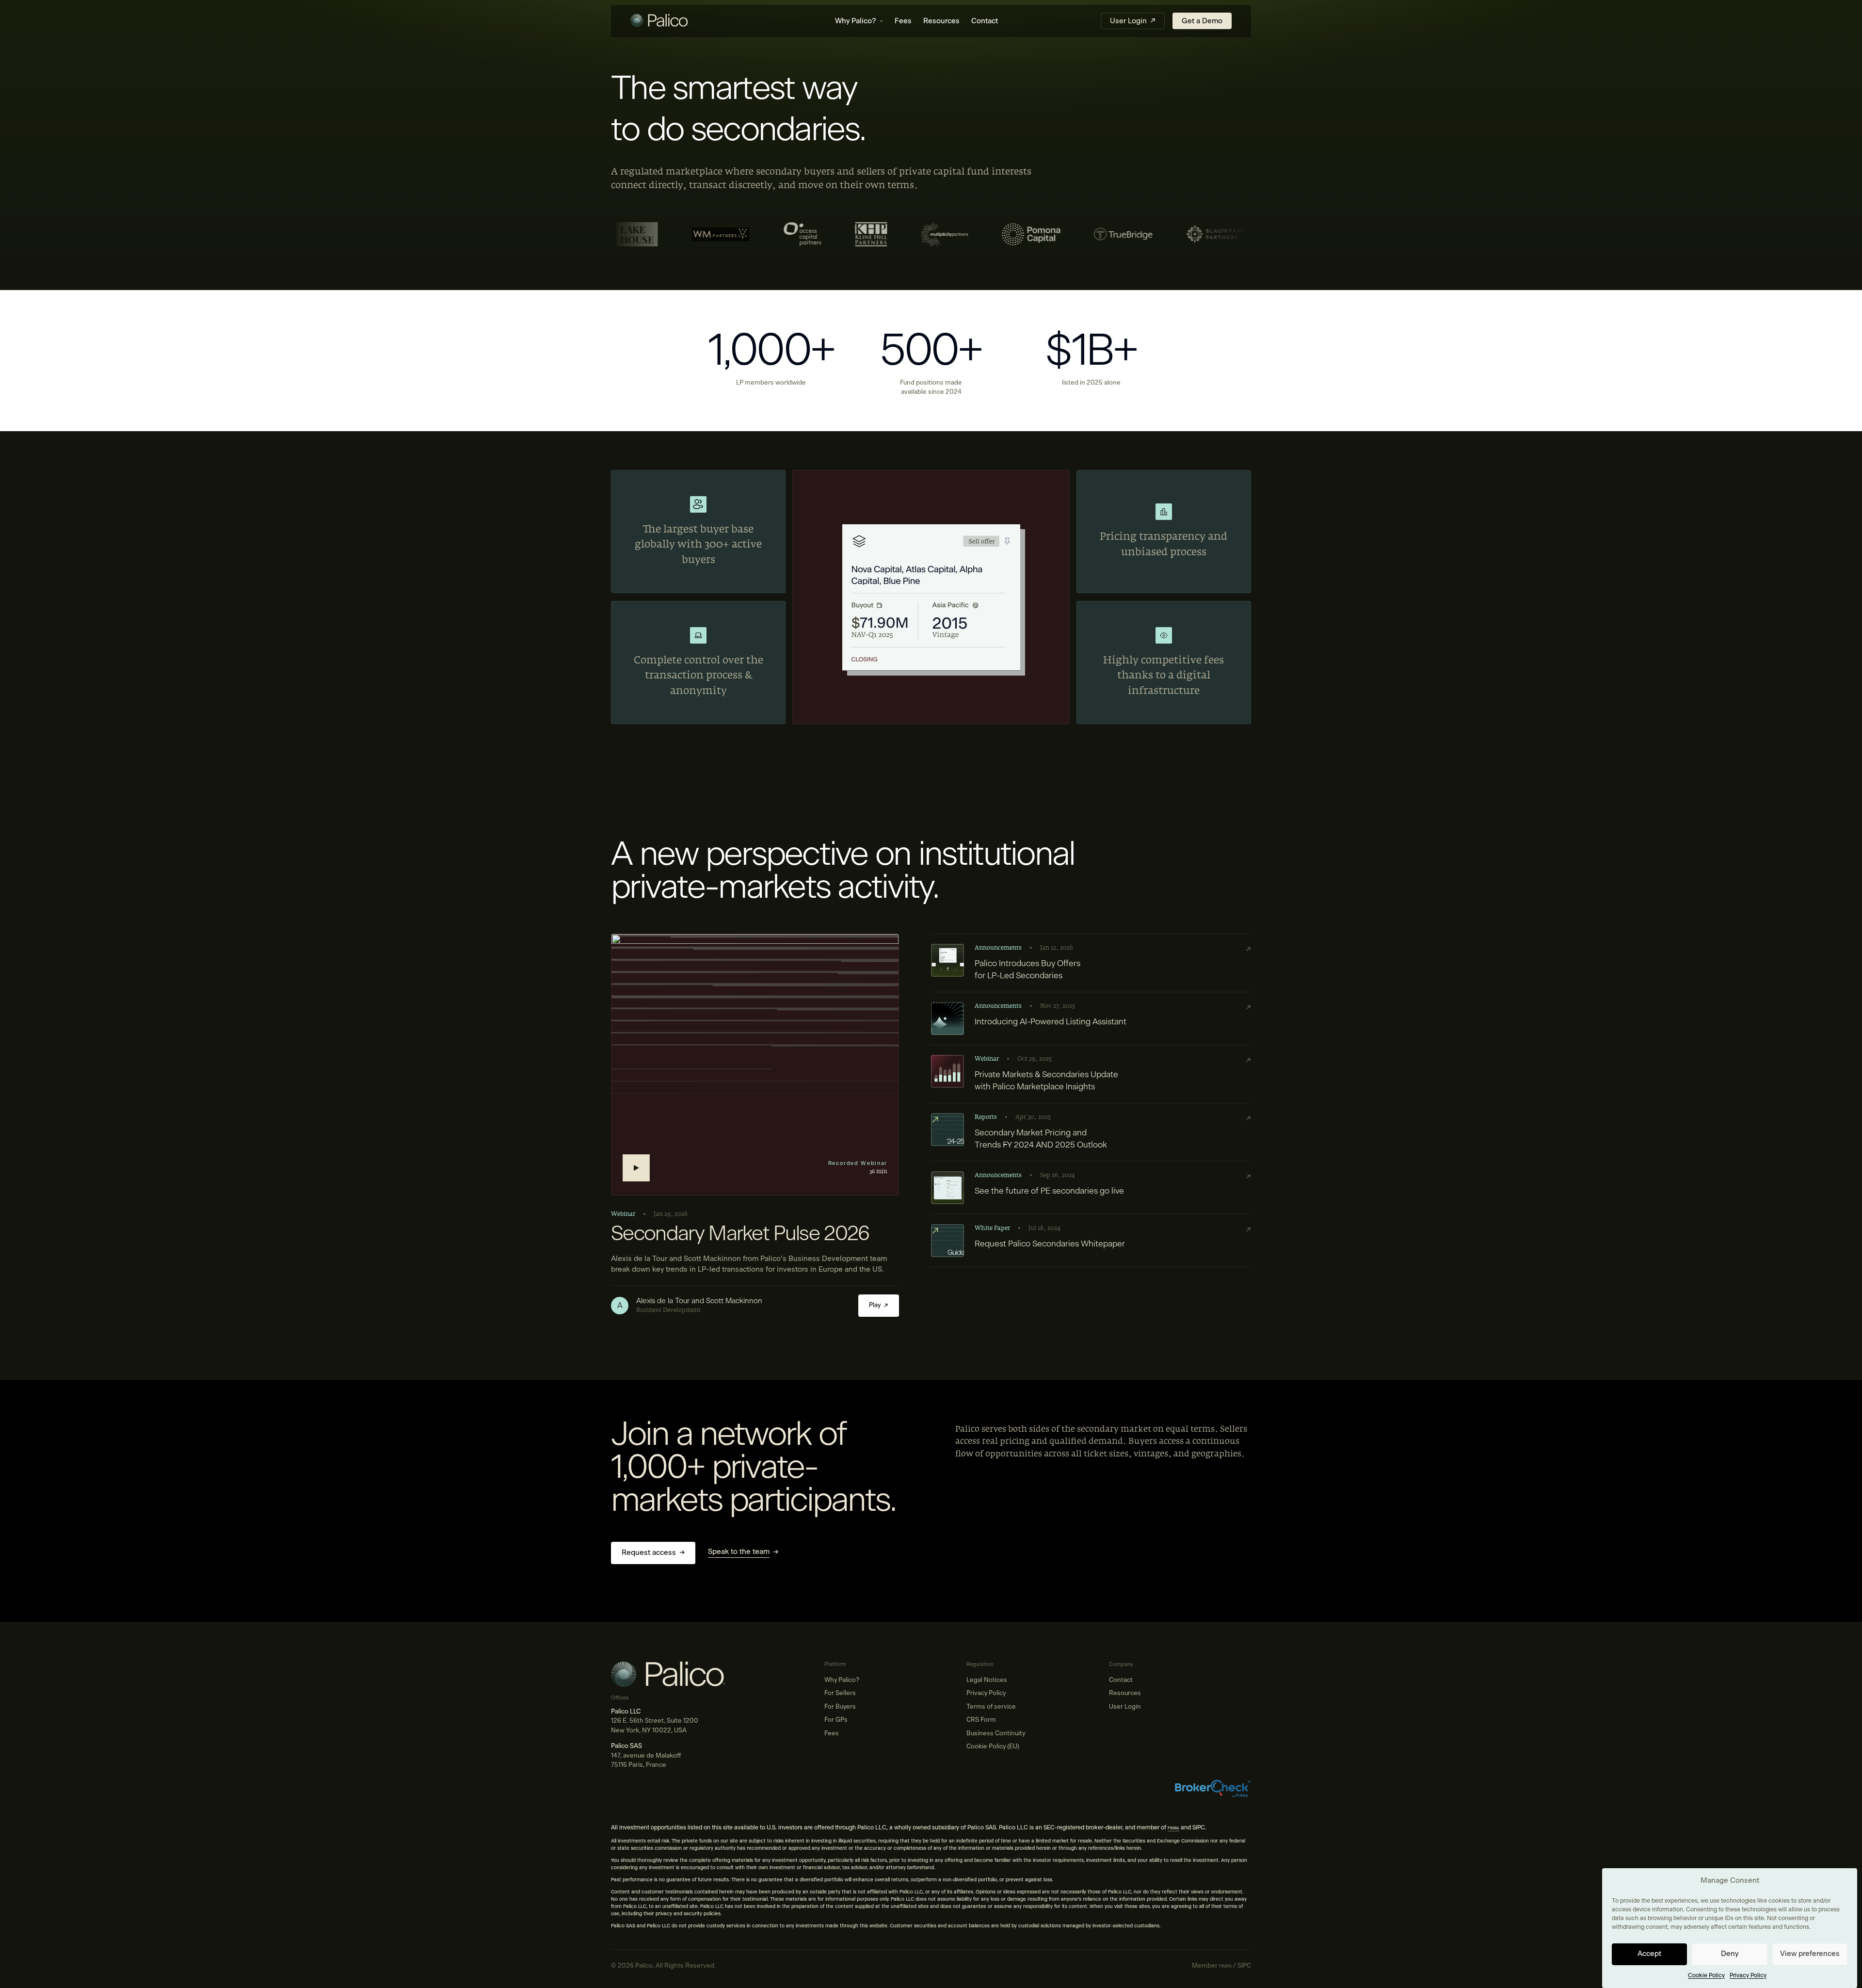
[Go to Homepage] (681, 21)
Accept (1649, 1954)
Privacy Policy (1748, 1975)
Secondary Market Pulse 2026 (740, 1234)
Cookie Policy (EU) (993, 1747)
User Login (1125, 1707)
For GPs (836, 1720)
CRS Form (981, 1720)
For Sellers (840, 1693)
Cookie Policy (1706, 1975)
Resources (941, 21)
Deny (1730, 1954)
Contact (985, 21)
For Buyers (840, 1707)
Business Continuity (996, 1734)
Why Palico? (856, 21)
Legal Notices (987, 1680)
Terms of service (991, 1707)
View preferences (1810, 1954)
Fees (903, 21)
